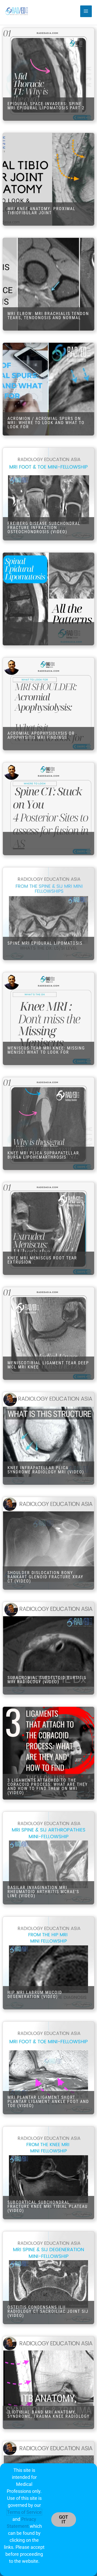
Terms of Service (24, 2512)
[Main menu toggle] (86, 11)
